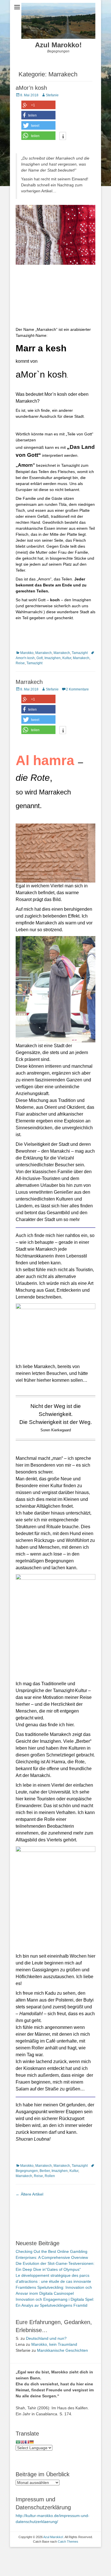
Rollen (50, 2176)
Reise (20, 663)
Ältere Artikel (29, 2194)
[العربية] (18, 2442)
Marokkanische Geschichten (62, 2350)
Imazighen (53, 658)
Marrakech (44, 653)
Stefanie (52, 95)
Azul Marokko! (58, 45)
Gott (40, 658)
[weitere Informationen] (63, 136)
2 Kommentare (77, 689)
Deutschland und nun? (46, 2338)
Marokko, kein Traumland (54, 2344)
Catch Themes (68, 2542)
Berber (45, 2171)
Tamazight (80, 653)
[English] (22, 2442)
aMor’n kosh (31, 88)
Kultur (67, 658)
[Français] (27, 2442)
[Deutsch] (32, 2442)
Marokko (27, 653)
